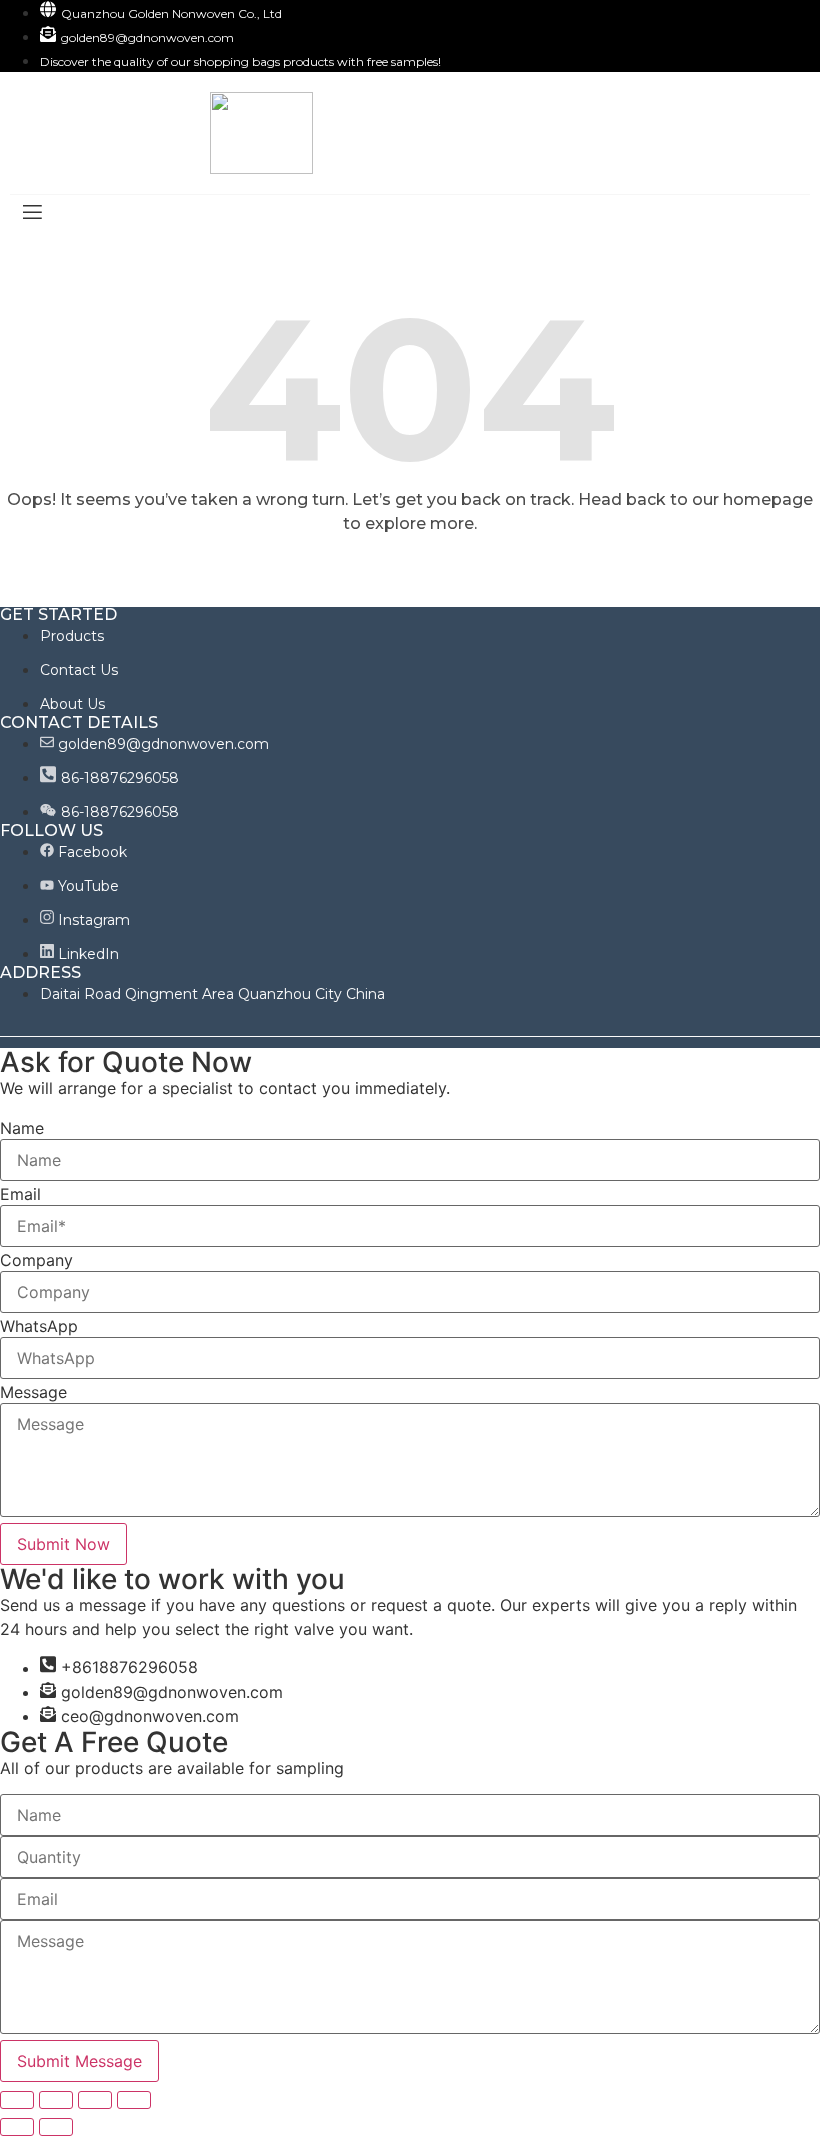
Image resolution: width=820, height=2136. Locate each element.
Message (33, 1392)
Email (20, 1194)
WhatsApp (39, 1326)
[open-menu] (31, 214)
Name (22, 1128)
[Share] (56, 2100)
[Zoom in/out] (134, 2100)
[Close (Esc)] (17, 2100)
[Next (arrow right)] (56, 2127)
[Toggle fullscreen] (95, 2100)
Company (36, 1260)
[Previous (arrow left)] (17, 2127)
